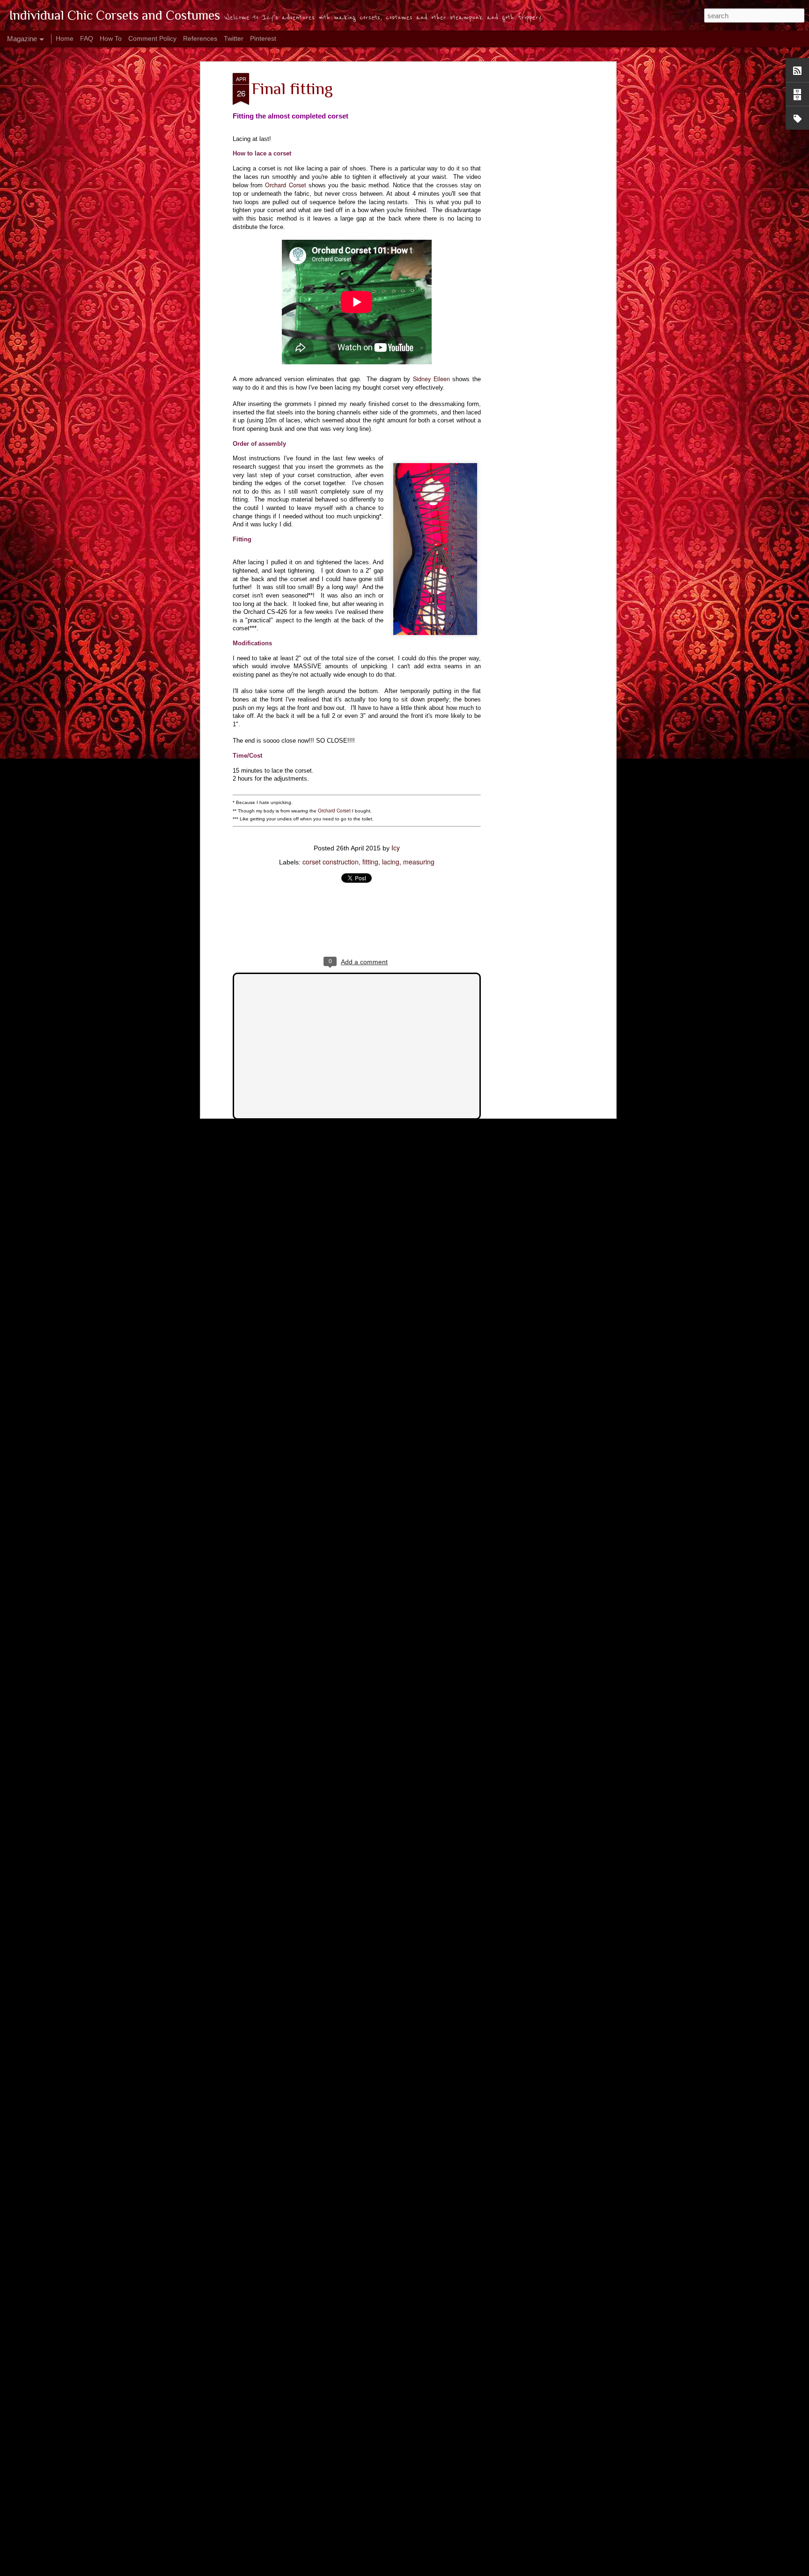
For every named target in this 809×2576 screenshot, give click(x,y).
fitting (370, 862)
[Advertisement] (532, 221)
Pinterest (263, 38)
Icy (396, 848)
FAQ (87, 38)
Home (65, 38)
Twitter (234, 38)
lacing (391, 862)
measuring (419, 862)
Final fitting (292, 89)
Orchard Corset (285, 185)
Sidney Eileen (431, 379)
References (200, 38)
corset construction (331, 862)
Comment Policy (152, 38)
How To (111, 38)
